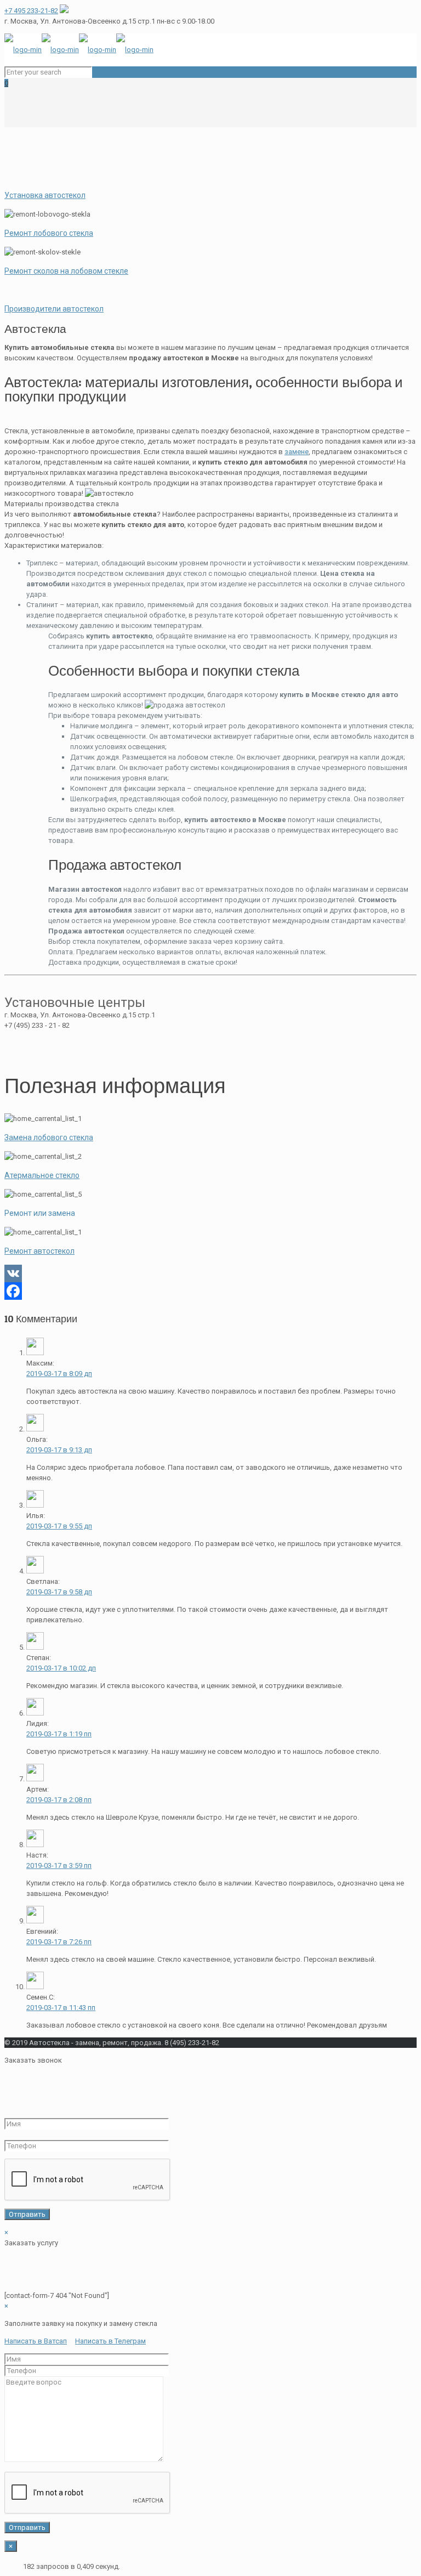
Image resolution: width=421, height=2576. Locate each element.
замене (297, 452)
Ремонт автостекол (39, 1251)
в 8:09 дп (59, 1374)
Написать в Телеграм (110, 2341)
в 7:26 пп (59, 1942)
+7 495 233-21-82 (31, 11)
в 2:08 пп (59, 1800)
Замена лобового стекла (49, 1137)
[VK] (210, 1273)
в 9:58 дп (59, 1592)
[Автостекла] (79, 50)
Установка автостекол (45, 195)
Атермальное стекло (42, 1175)
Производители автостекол (54, 309)
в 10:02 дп (61, 1668)
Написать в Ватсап (36, 2341)
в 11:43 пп (61, 2008)
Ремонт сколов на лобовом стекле (66, 271)
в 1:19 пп (59, 1734)
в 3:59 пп (59, 1866)
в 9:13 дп (59, 1450)
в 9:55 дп (59, 1526)
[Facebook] (210, 1291)
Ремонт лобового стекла (49, 233)
